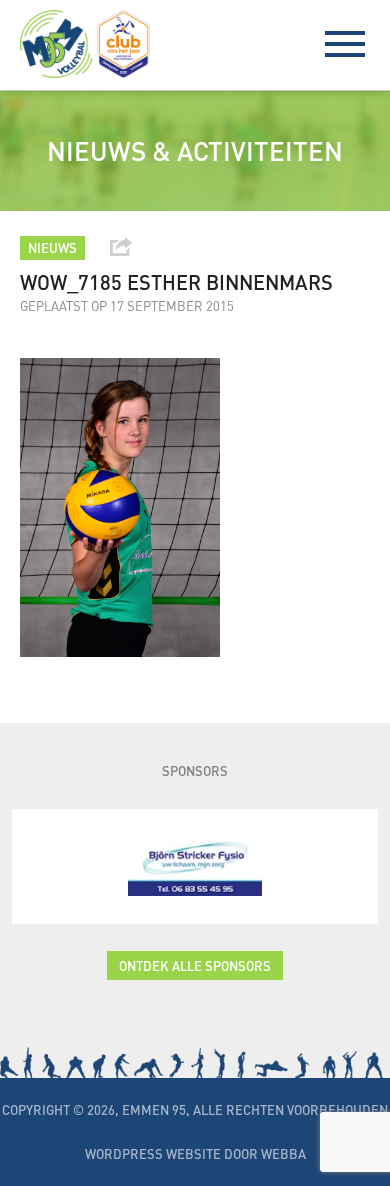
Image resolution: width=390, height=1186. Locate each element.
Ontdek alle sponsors (195, 965)
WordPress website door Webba (195, 1153)
